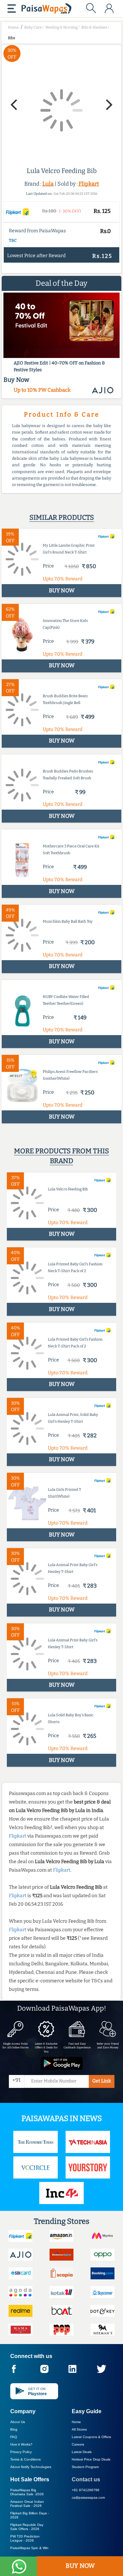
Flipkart (89, 184)
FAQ (14, 2437)
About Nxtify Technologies (31, 2467)
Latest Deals (82, 2452)
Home (76, 2422)
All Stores (79, 2429)
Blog (14, 2429)
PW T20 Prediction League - (25, 2538)
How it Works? (21, 2444)
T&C (13, 240)
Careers (78, 2444)
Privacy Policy (21, 2452)
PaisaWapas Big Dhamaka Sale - (27, 2492)
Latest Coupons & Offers (91, 2437)
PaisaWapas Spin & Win (29, 2548)
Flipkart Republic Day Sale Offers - (27, 2527)
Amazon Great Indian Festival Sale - (27, 2504)
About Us (18, 2422)
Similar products (62, 517)
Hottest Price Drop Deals (91, 2459)
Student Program (85, 2467)
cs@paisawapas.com (88, 2497)
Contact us (86, 2479)
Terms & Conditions (25, 2459)
